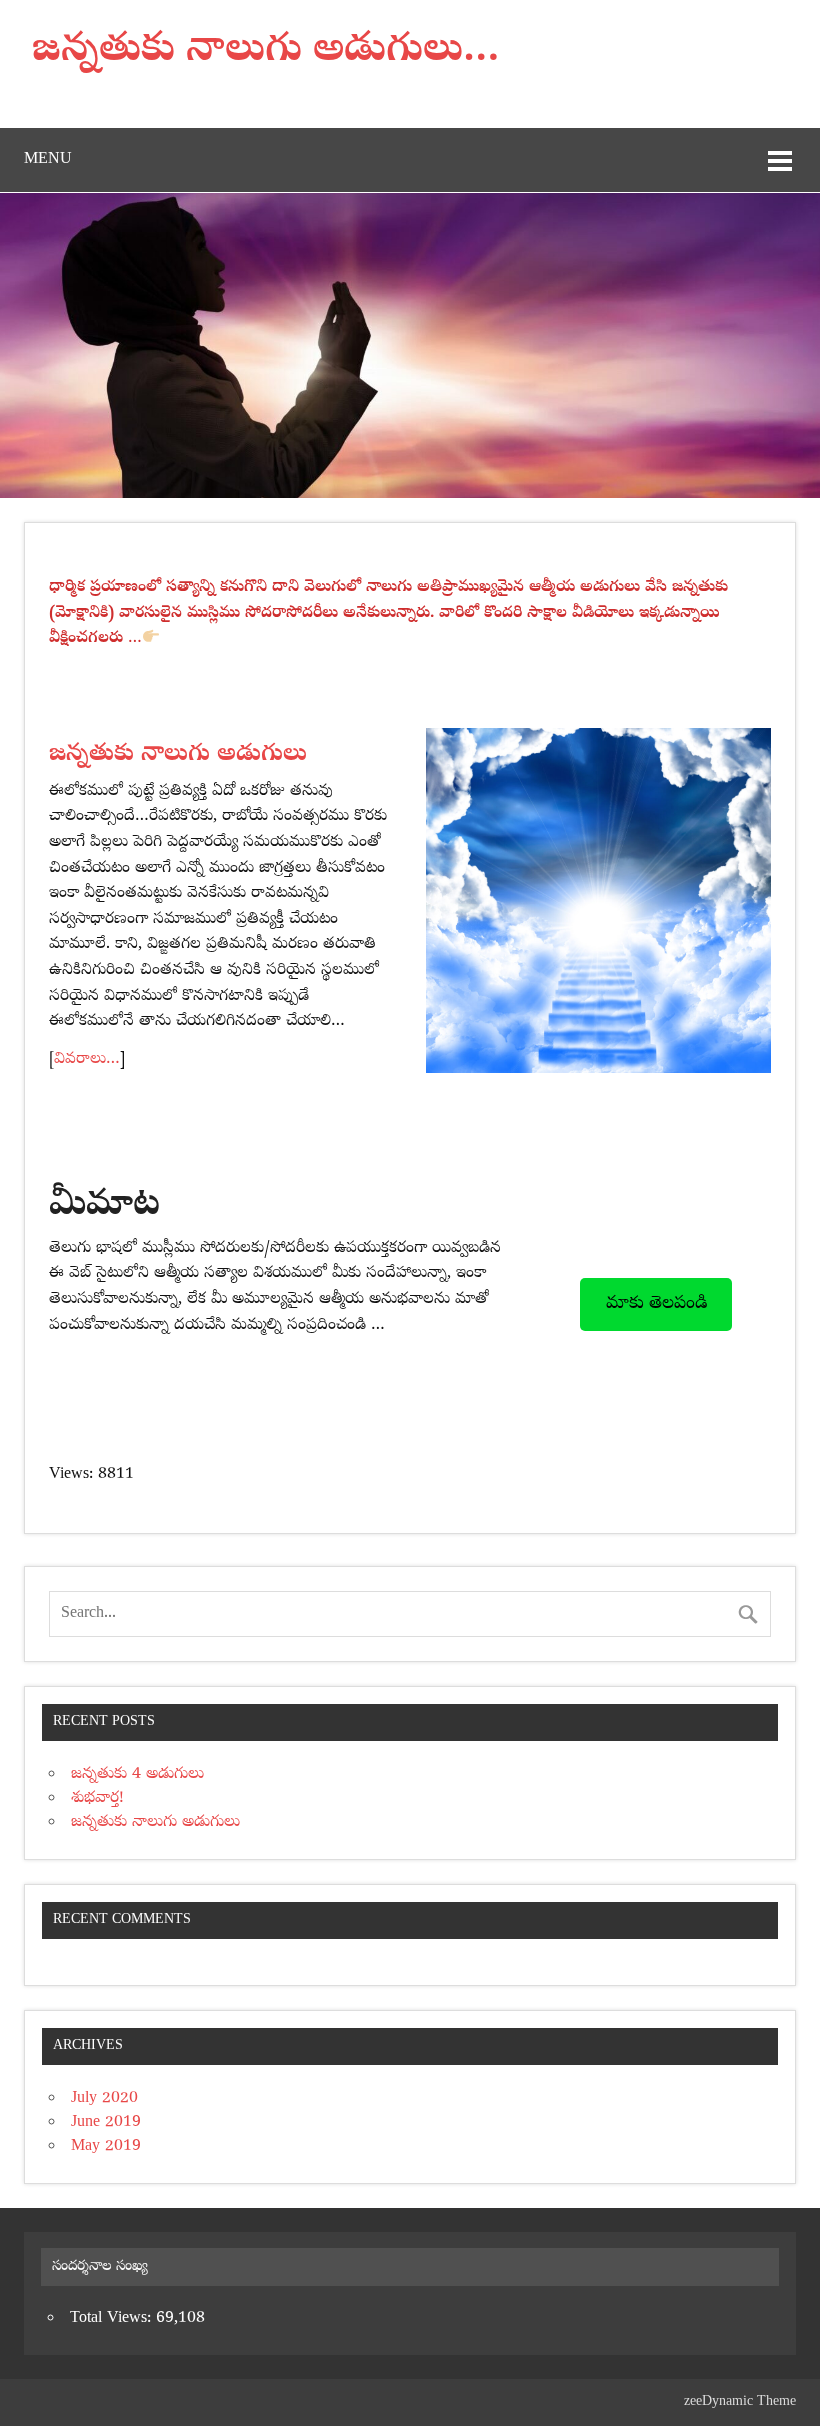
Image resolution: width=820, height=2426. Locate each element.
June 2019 (106, 2123)
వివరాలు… (87, 1060)
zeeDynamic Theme (740, 2402)
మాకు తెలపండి (656, 1304)
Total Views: (113, 2319)
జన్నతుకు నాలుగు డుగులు (178, 755)
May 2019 (106, 2147)
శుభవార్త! (97, 1799)
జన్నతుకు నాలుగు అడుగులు (155, 1823)
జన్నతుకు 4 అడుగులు (137, 1775)
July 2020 (104, 2099)
